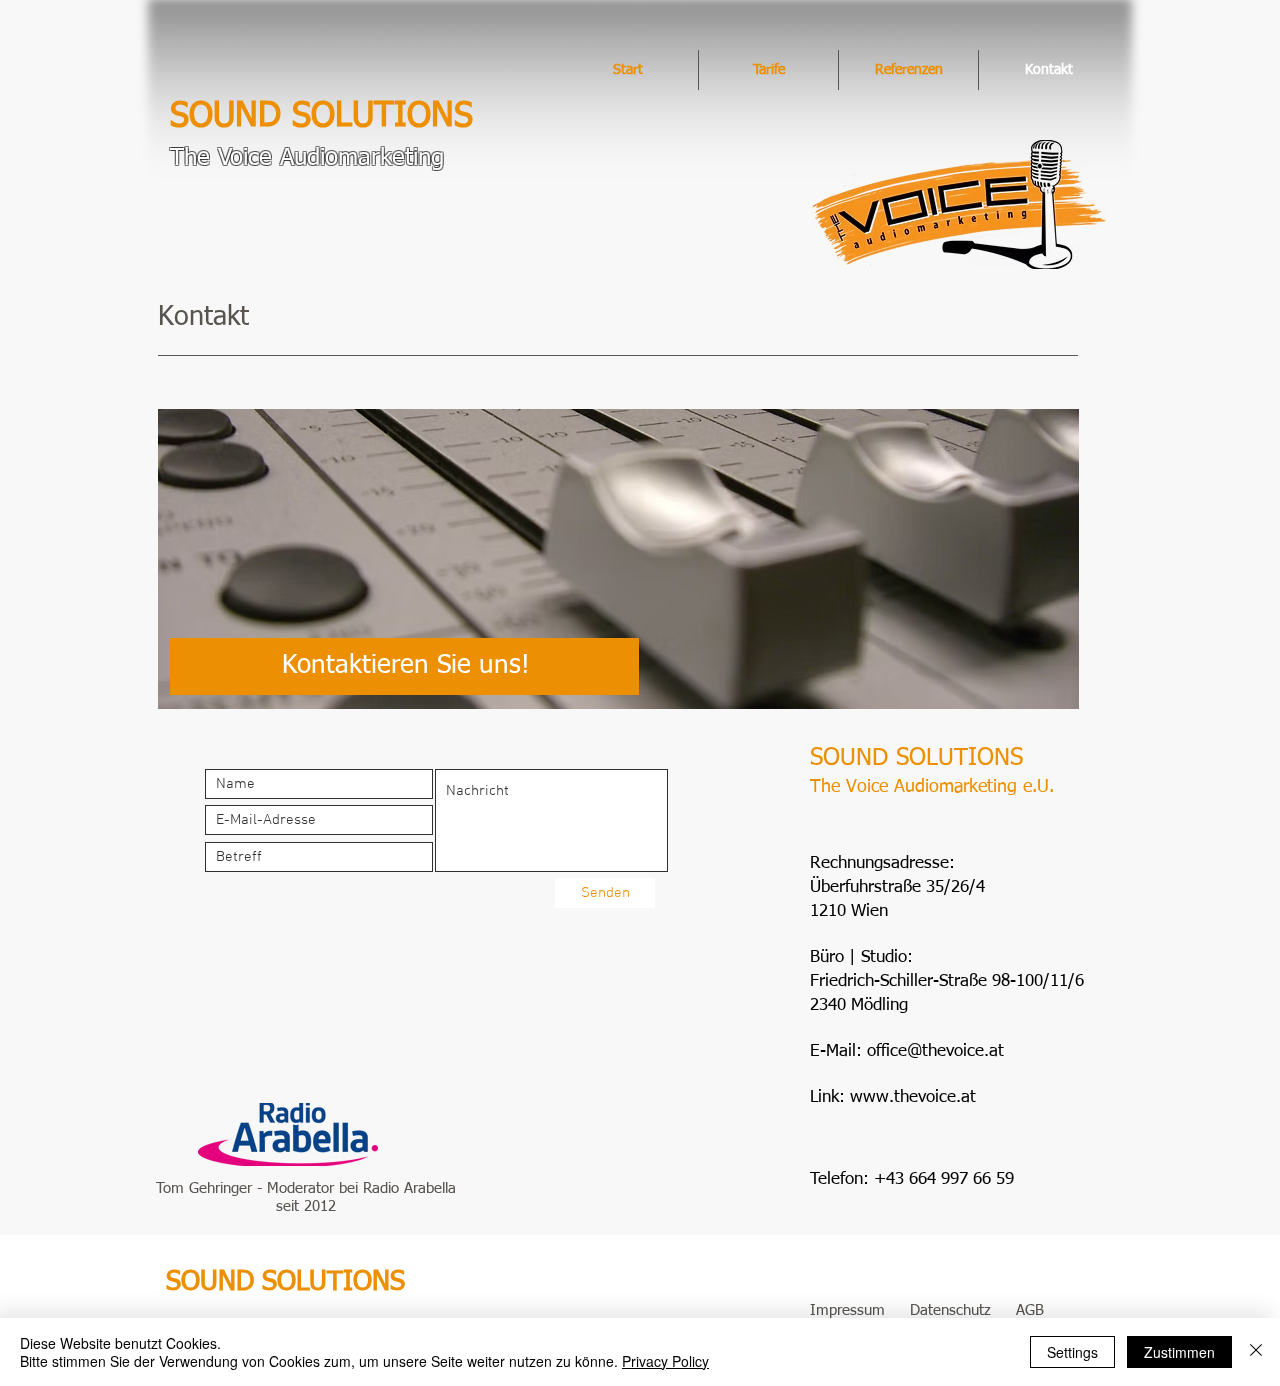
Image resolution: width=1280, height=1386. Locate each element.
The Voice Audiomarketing (307, 158)
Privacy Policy (665, 1361)
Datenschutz (950, 1310)
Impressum (847, 1310)
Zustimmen (1179, 1352)
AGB (1030, 1310)
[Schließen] (1256, 1352)
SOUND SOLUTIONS (321, 117)
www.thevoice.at (913, 1097)
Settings (1072, 1352)
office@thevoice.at (935, 1051)
